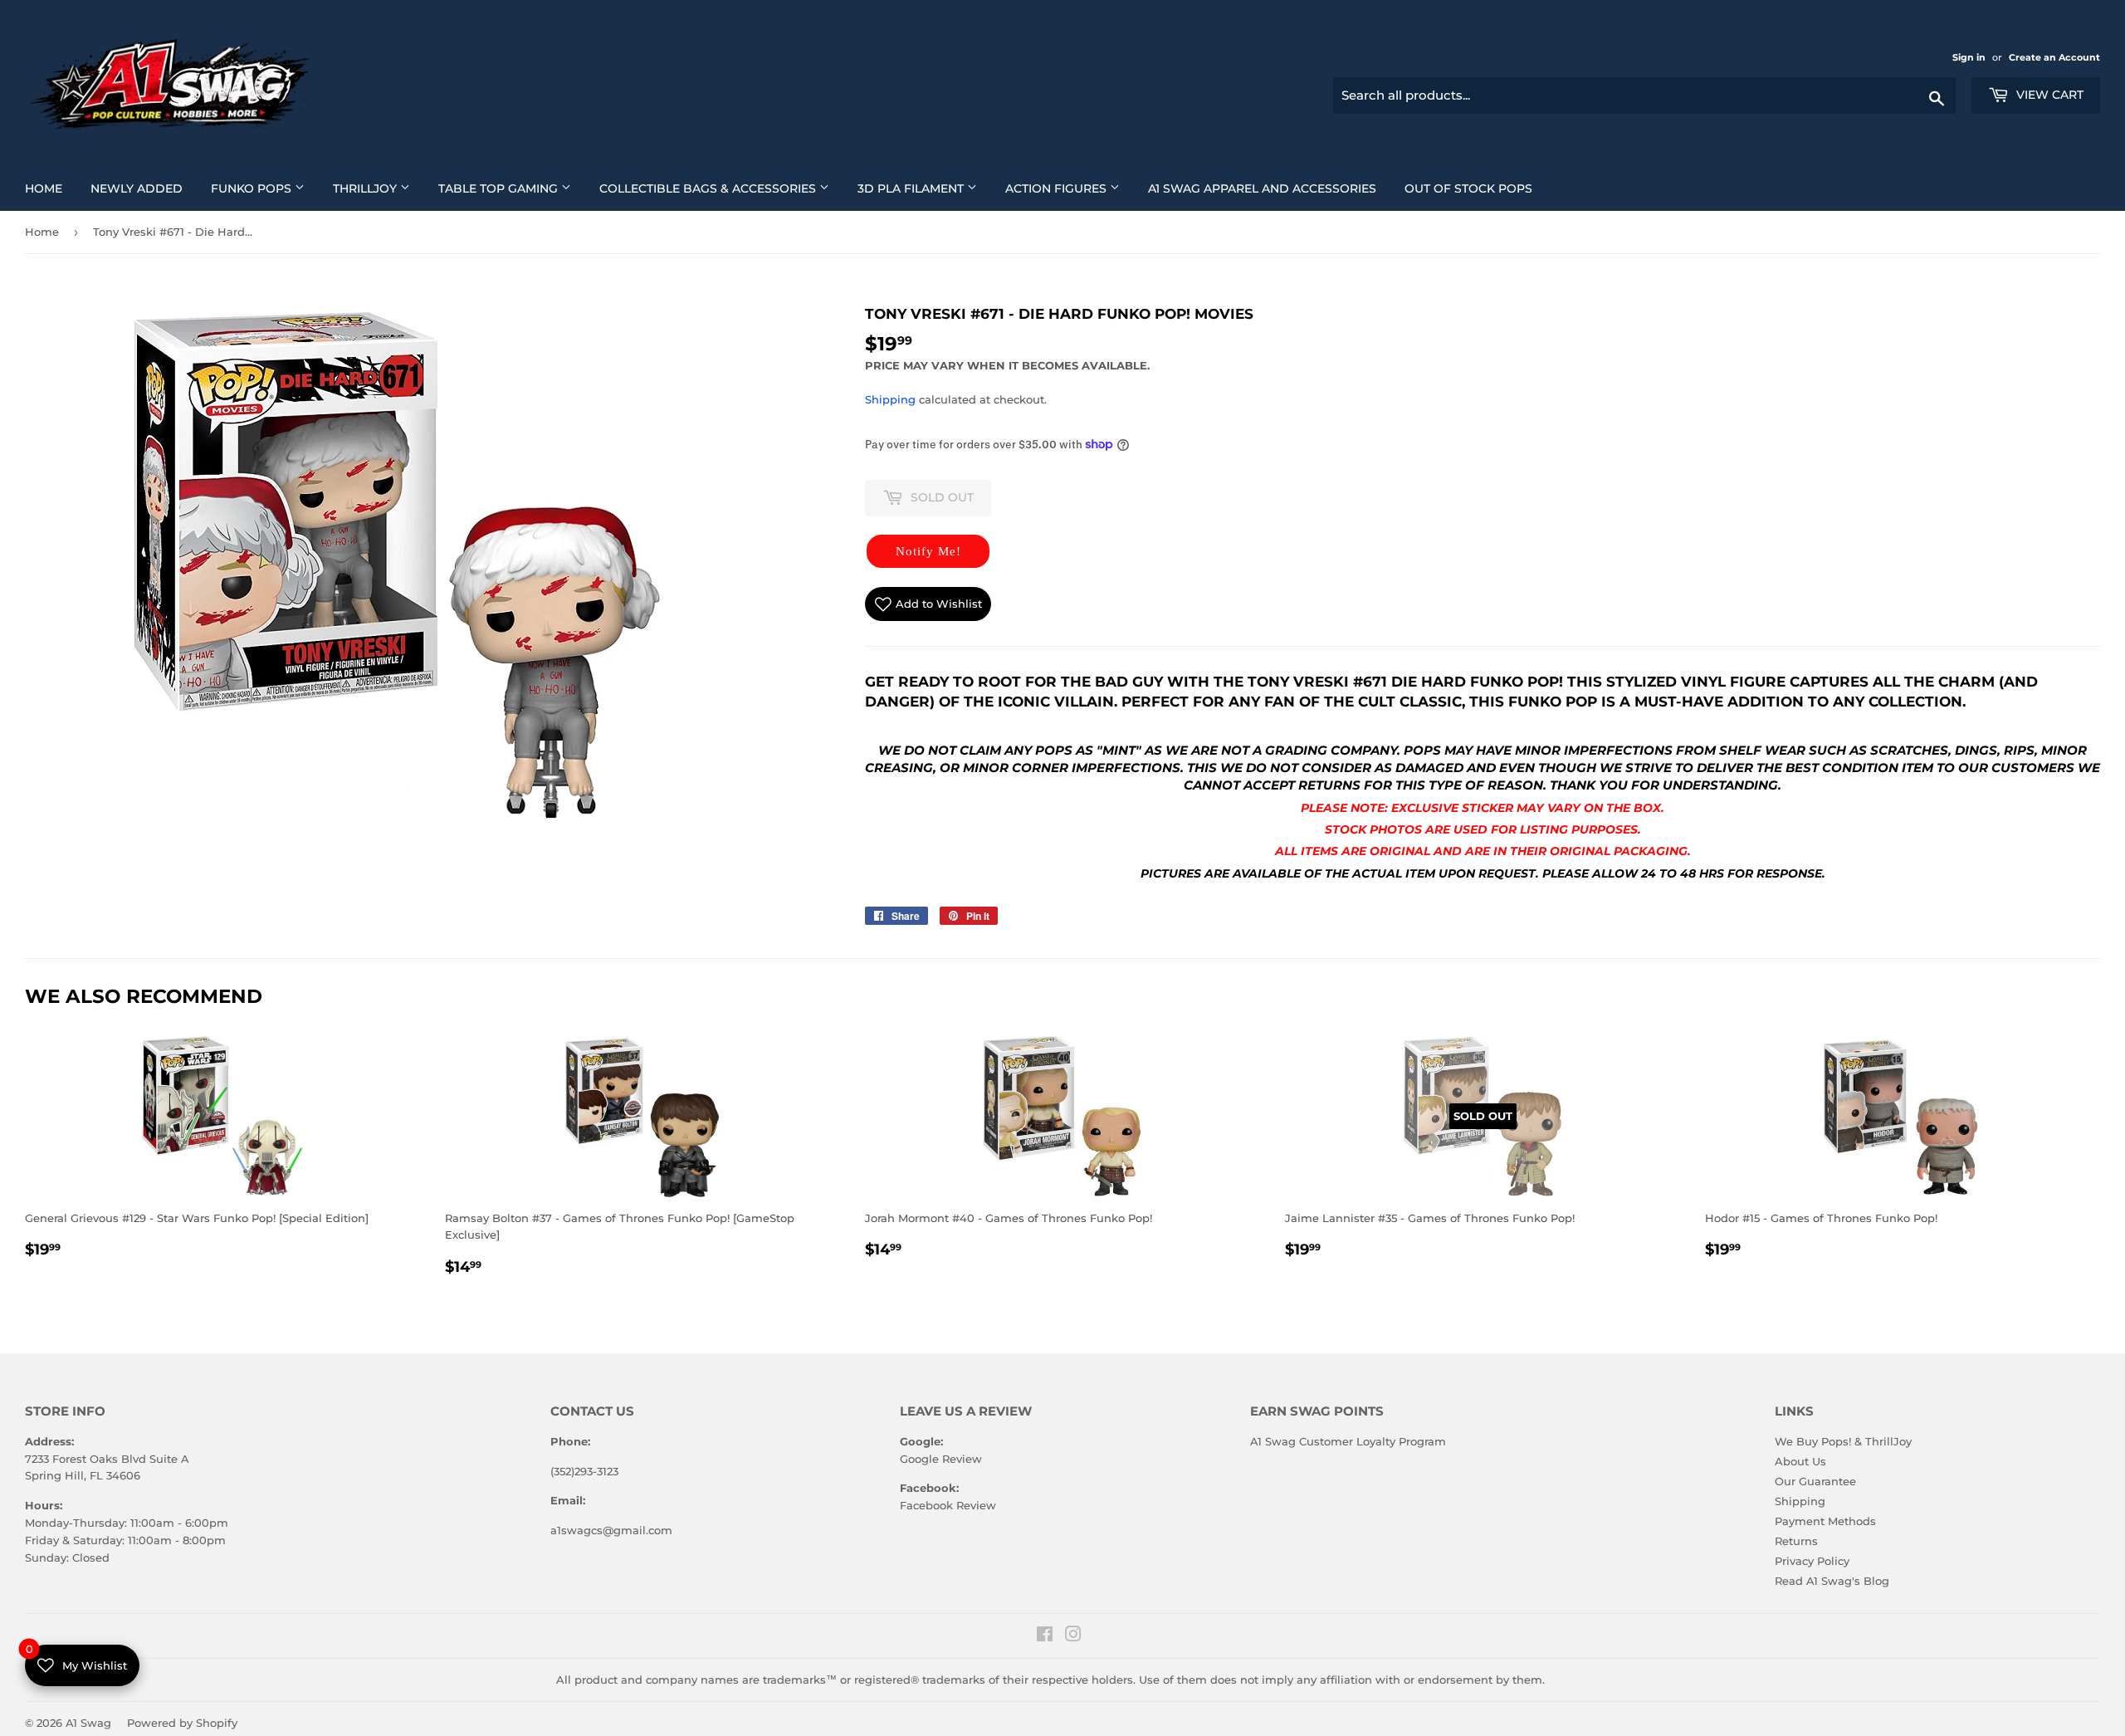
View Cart (2048, 95)
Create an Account (2054, 57)
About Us (1800, 1461)
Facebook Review (948, 1505)
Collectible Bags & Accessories (721, 188)
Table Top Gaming (511, 188)
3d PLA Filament (923, 188)
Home (50, 188)
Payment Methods (1825, 1521)
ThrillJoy (378, 188)
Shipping (890, 399)
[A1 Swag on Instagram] (1073, 1636)
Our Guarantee (1815, 1481)
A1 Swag (88, 1723)
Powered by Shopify (182, 1723)
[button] (928, 551)
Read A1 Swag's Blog (1832, 1581)
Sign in (1970, 57)
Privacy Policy (1812, 1561)
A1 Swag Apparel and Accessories (1268, 188)
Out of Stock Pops (1475, 188)
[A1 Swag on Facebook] (1045, 1636)
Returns (1796, 1541)
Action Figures (1069, 188)
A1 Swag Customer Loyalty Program (1348, 1441)
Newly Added (143, 188)
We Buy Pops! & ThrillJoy (1843, 1441)
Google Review (941, 1459)
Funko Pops (264, 188)
